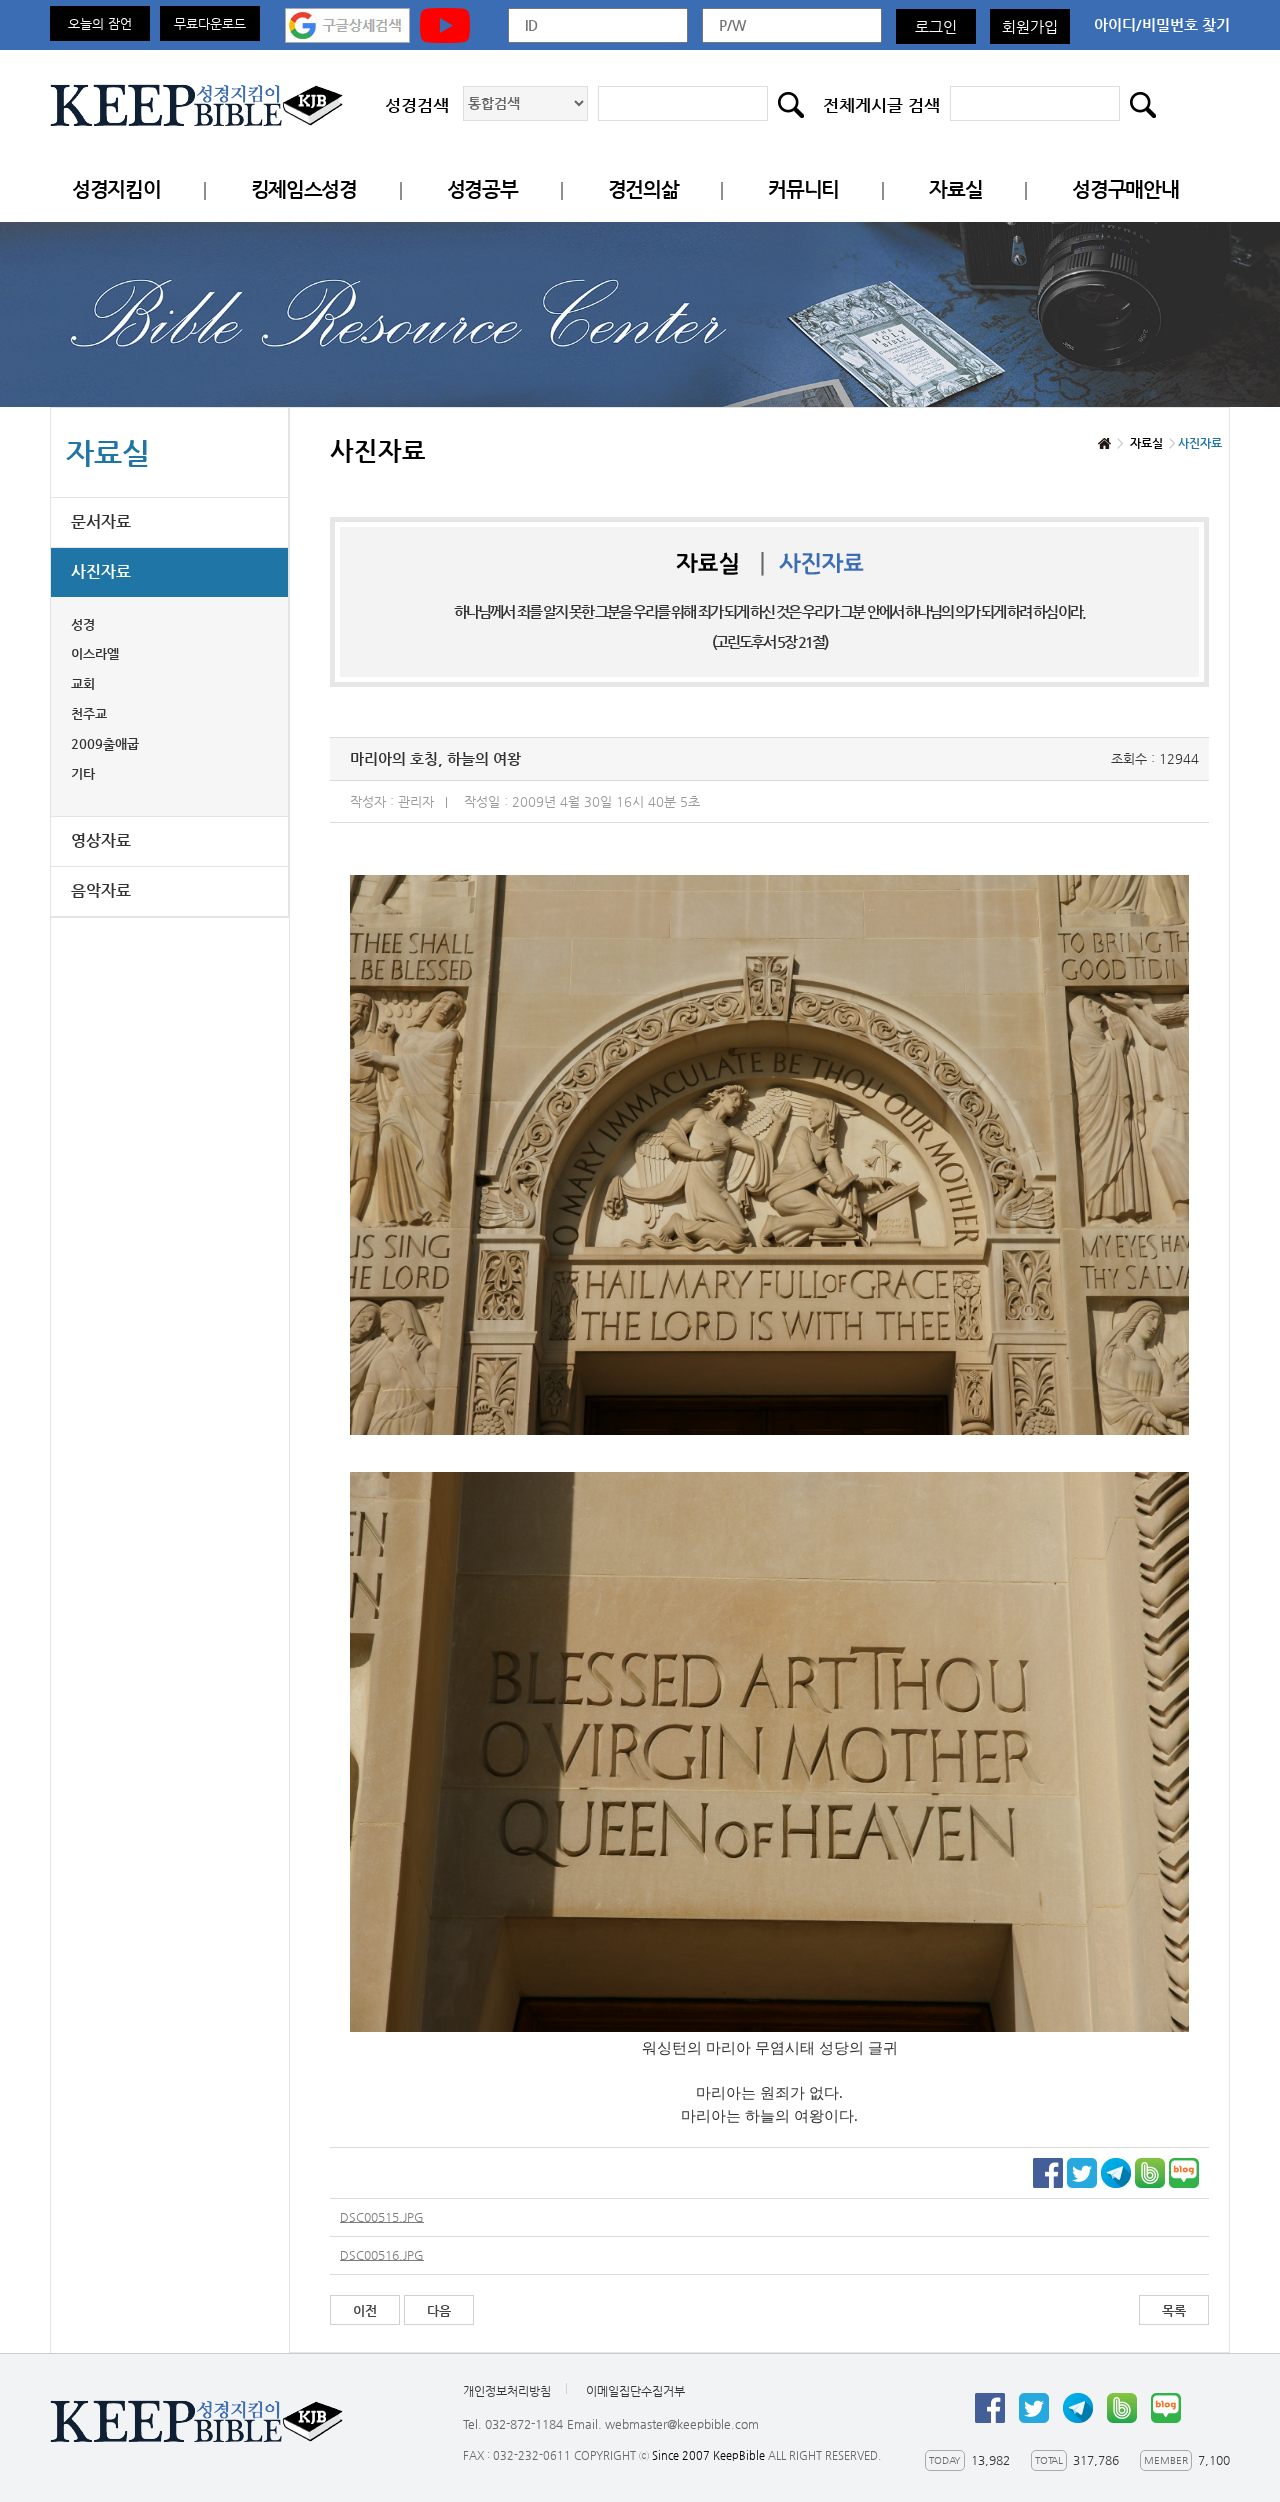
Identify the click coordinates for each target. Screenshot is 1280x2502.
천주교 (89, 713)
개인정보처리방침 (507, 2391)
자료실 (955, 189)
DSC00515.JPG (382, 2217)
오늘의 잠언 (100, 23)
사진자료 (101, 571)
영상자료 (101, 840)
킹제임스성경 (304, 189)
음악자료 (101, 890)
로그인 (936, 26)
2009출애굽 (105, 743)
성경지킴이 (116, 189)
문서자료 (101, 521)
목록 (1174, 2310)
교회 (83, 683)
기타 (83, 773)
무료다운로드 (210, 23)
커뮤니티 (803, 189)
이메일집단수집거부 (635, 2391)
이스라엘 (95, 653)
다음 (439, 2310)
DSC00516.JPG (382, 2255)
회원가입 (1030, 26)
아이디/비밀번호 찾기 (1162, 24)
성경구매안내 (1125, 189)
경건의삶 (643, 189)
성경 (83, 624)
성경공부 (482, 189)
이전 (365, 2310)
